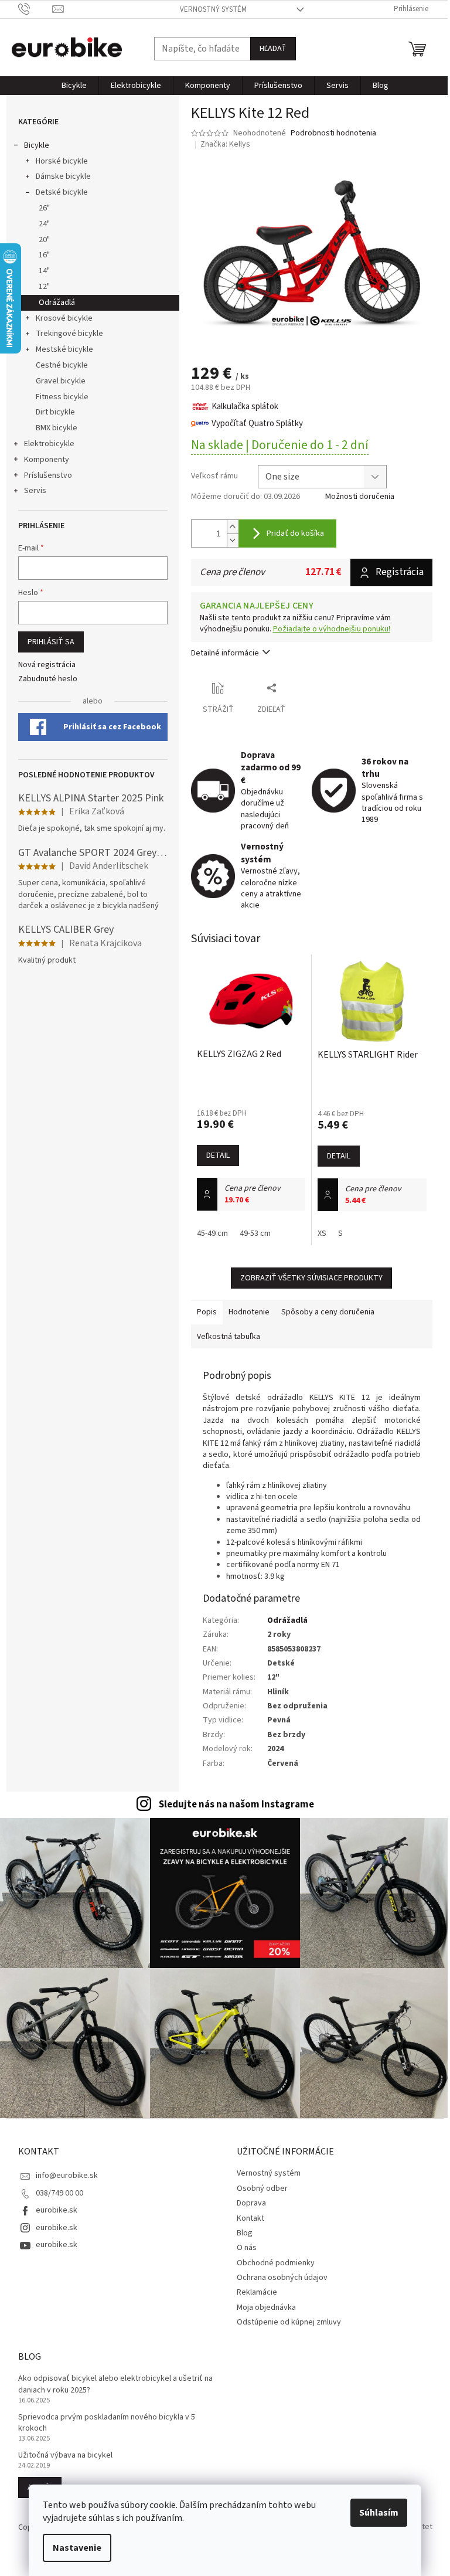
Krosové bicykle (64, 318)
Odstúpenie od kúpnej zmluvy (289, 2322)
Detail (218, 1156)
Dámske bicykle (63, 176)
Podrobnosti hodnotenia (333, 133)
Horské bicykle (62, 161)
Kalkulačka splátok (245, 407)
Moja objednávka (266, 2307)
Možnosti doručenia (360, 497)
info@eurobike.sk (67, 2176)
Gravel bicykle (61, 381)
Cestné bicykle (62, 365)
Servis (35, 491)
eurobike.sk (57, 2210)
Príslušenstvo (48, 475)
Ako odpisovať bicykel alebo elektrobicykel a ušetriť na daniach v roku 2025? (115, 2384)
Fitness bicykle (62, 397)
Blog (245, 2233)
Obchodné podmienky (276, 2263)
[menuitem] (74, 86)
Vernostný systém (213, 9)
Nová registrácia (47, 665)
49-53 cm (255, 1233)
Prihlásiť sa (51, 642)
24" (44, 224)
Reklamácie (257, 2292)
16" (44, 255)
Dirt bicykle (55, 412)
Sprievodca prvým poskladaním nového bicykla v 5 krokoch (107, 2423)
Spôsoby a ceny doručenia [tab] (328, 1312)
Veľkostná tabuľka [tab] (229, 1337)
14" (44, 271)
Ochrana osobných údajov (282, 2278)
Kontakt (250, 2218)
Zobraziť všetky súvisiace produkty (311, 1278)
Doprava (251, 2203)
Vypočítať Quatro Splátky (257, 424)
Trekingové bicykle (69, 334)
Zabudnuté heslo (48, 679)
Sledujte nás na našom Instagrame (236, 1804)
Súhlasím (379, 2513)
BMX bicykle (57, 428)
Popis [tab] (207, 1312)
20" (44, 240)
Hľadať (273, 49)
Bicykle (37, 145)
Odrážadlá (57, 303)
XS (322, 1233)
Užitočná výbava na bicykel (65, 2456)
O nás (247, 2248)
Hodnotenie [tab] (249, 1312)
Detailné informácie (225, 653)
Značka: (225, 144)
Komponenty (47, 460)
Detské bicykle (62, 192)
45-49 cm (212, 1233)
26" (44, 208)
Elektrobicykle (49, 444)
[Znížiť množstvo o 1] (233, 540)
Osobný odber (262, 2188)
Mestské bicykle (64, 349)
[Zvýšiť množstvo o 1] (233, 527)
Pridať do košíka (295, 533)
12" (44, 287)
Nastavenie (77, 2548)
